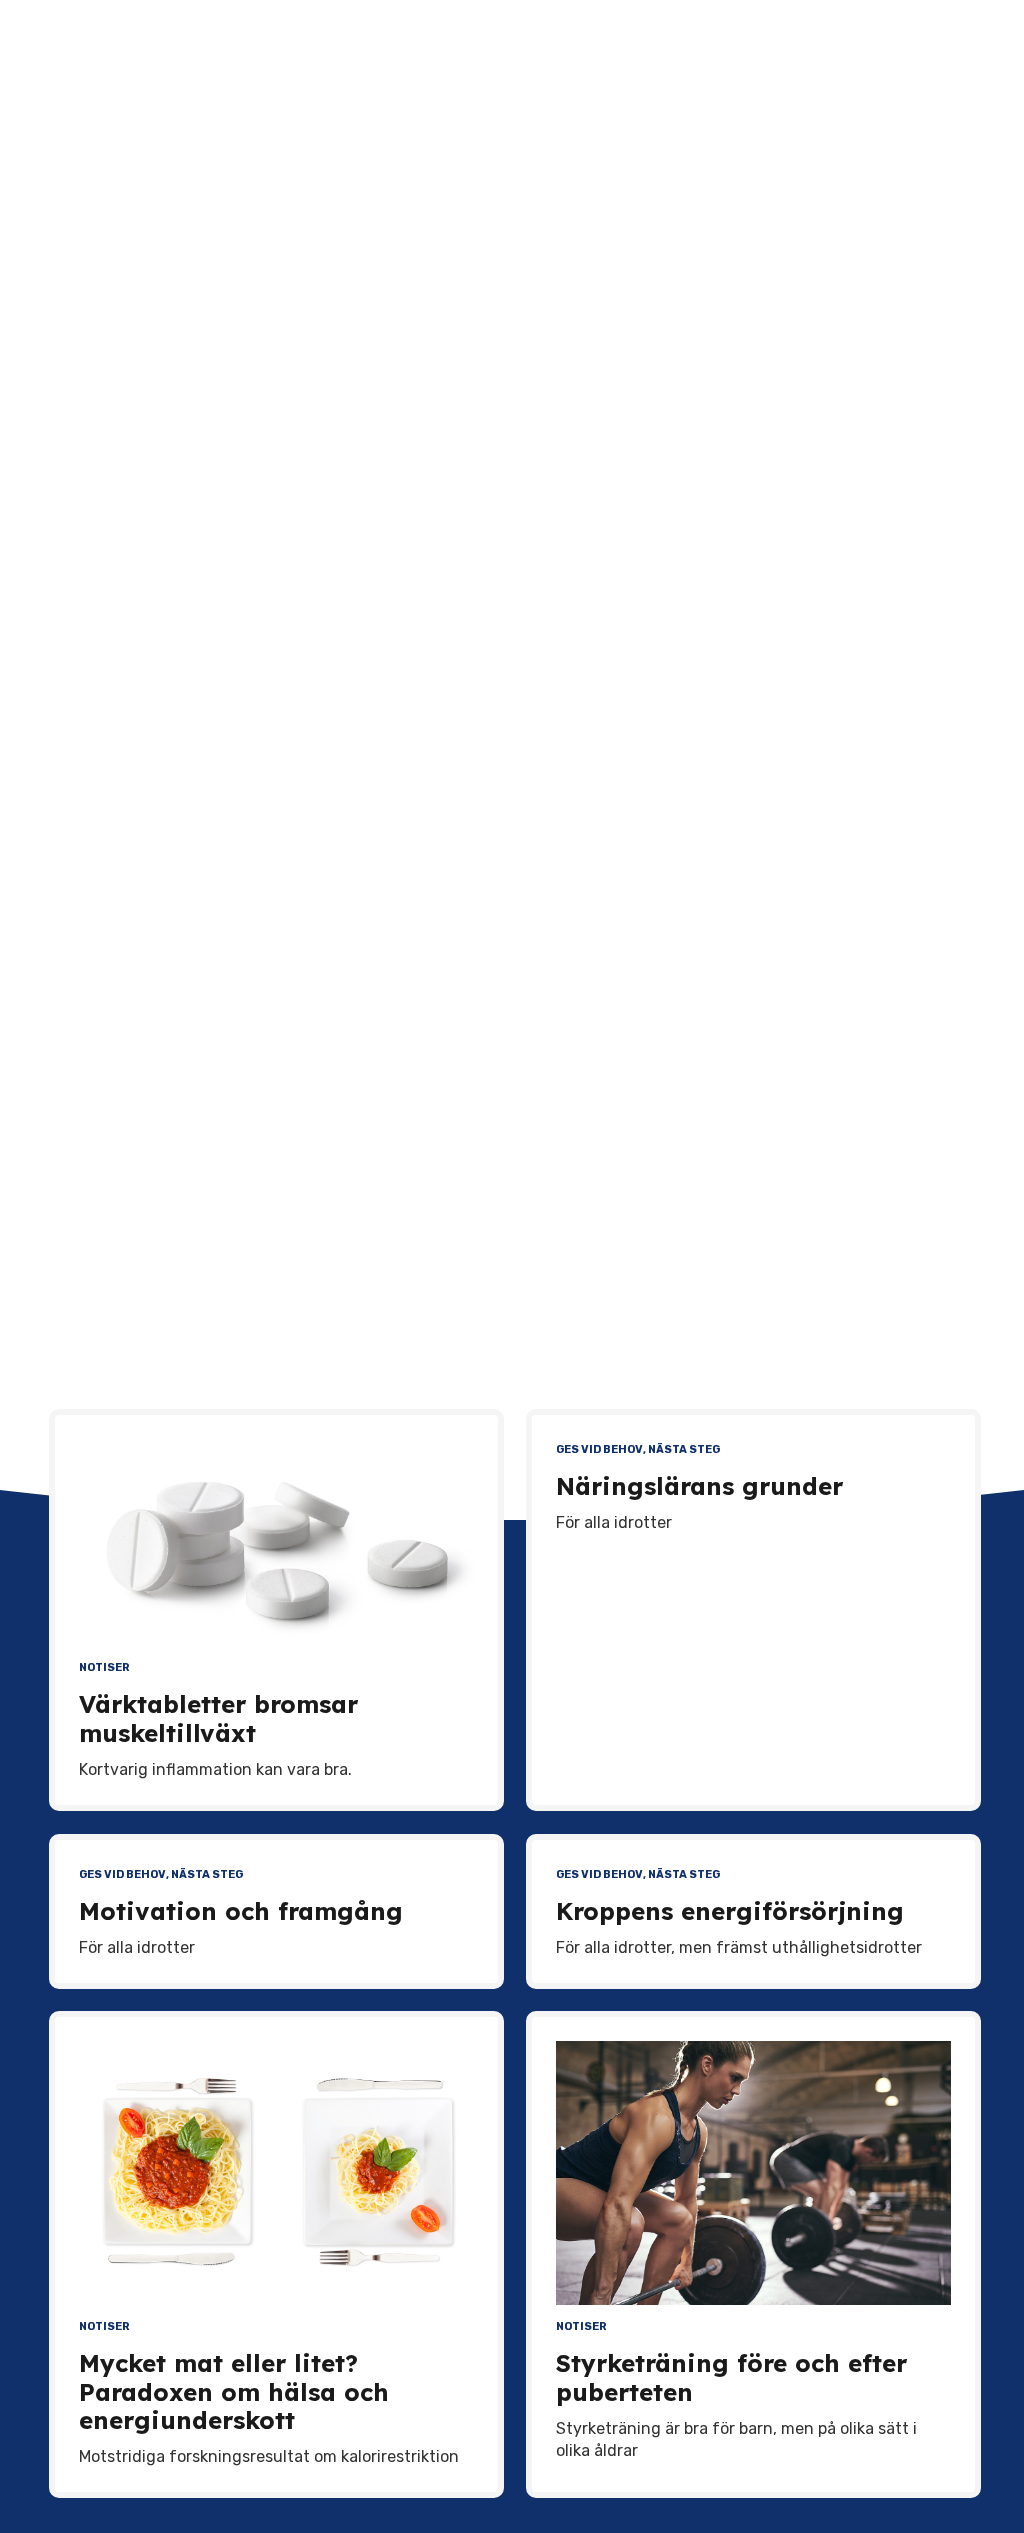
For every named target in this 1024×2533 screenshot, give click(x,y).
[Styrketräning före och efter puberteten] (753, 2173)
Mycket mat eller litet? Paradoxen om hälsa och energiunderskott (234, 2392)
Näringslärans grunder (699, 1486)
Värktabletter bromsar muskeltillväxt (218, 1718)
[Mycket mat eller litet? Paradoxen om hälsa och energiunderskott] (276, 2172)
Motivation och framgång (241, 1911)
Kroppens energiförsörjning (730, 1911)
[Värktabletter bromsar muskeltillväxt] (276, 1542)
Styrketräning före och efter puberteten (731, 2377)
